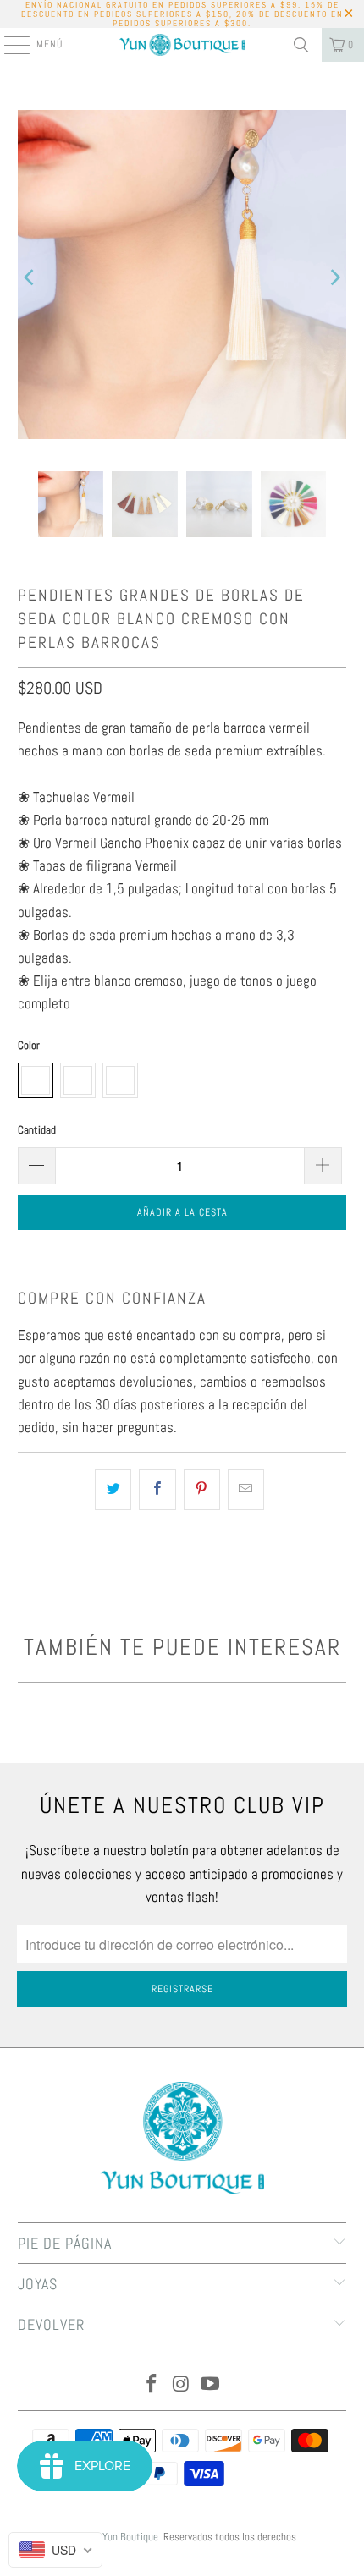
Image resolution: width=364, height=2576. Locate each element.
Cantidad (37, 1130)
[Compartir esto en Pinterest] (202, 1489)
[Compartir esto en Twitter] (113, 1489)
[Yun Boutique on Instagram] (181, 2385)
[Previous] (30, 278)
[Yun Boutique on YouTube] (211, 2385)
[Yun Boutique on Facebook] (152, 2385)
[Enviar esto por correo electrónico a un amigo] (246, 1489)
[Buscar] (301, 45)
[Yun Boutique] (182, 45)
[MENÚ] (8, 45)
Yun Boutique (130, 2537)
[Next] (334, 278)
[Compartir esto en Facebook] (157, 1489)
